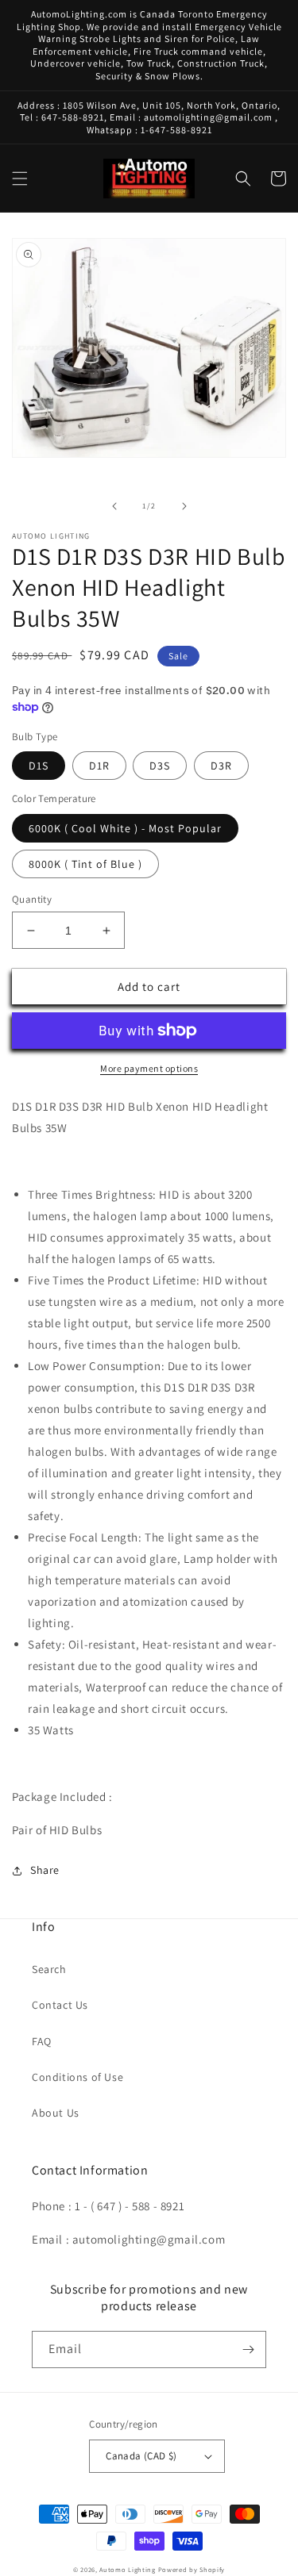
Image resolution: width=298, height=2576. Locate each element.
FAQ (42, 2041)
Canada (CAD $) (141, 2456)
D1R (99, 766)
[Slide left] (114, 506)
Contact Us (60, 2005)
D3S (160, 766)
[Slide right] (184, 506)
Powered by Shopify (192, 2569)
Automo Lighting (128, 2569)
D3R (221, 766)
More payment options (149, 1068)
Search (49, 1969)
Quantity (32, 899)
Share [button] (45, 1870)
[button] (20, 179)
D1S (39, 766)
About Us (56, 2113)
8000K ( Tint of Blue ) (85, 864)
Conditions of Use (77, 2077)
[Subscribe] (248, 2349)
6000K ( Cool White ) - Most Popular (125, 828)
